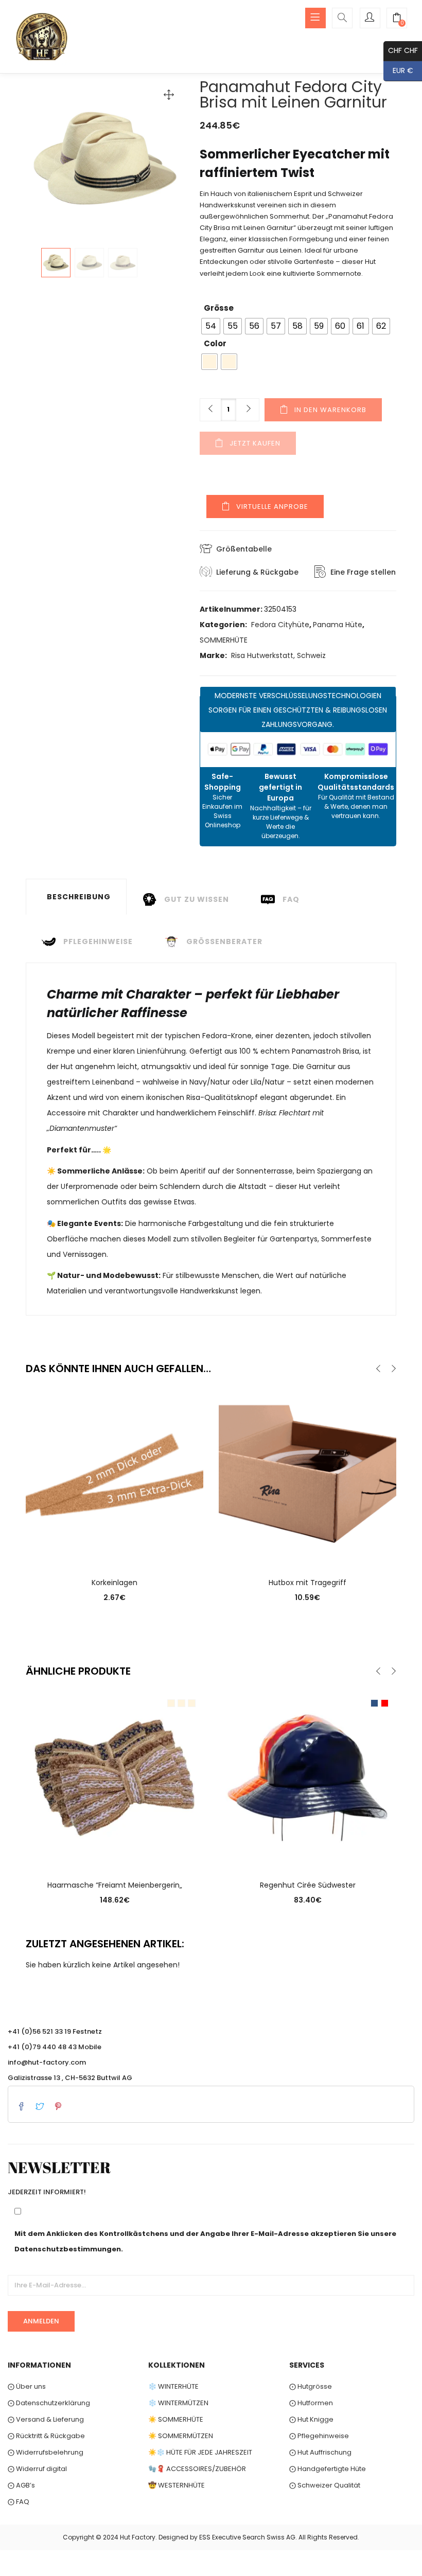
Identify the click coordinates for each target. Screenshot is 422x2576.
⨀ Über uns (27, 2386)
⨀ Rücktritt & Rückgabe (46, 2436)
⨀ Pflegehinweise (319, 2436)
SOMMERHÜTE (224, 640)
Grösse (219, 308)
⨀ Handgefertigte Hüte (328, 2469)
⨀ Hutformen (311, 2403)
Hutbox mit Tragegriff (307, 1583)
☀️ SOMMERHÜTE (176, 2419)
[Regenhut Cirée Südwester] (307, 1777)
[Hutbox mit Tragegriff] (307, 1474)
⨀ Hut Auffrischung (320, 2452)
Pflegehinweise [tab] (98, 941)
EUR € (398, 70)
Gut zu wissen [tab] (197, 899)
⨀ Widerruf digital (37, 2469)
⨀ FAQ (19, 2502)
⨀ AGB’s (21, 2485)
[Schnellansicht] (115, 1550)
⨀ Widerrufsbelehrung (46, 2452)
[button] (397, 19)
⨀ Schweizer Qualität (325, 2485)
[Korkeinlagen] (115, 1474)
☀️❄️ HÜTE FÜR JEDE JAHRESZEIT (200, 2452)
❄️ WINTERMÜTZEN (178, 2403)
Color (215, 343)
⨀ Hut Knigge (311, 2419)
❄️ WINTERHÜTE (173, 2386)
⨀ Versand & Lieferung (46, 2419)
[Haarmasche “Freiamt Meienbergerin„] (115, 1777)
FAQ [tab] (291, 899)
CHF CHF (401, 50)
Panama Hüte (338, 625)
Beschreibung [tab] (79, 897)
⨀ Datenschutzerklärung (49, 2403)
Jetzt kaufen (255, 443)
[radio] (211, 326)
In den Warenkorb (330, 410)
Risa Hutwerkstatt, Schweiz (278, 655)
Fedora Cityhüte (280, 625)
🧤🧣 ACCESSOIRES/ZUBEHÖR (197, 2469)
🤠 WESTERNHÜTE (177, 2485)
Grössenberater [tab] (224, 941)
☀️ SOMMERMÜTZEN (181, 2436)
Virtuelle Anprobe (272, 507)
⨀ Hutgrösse (311, 2386)
